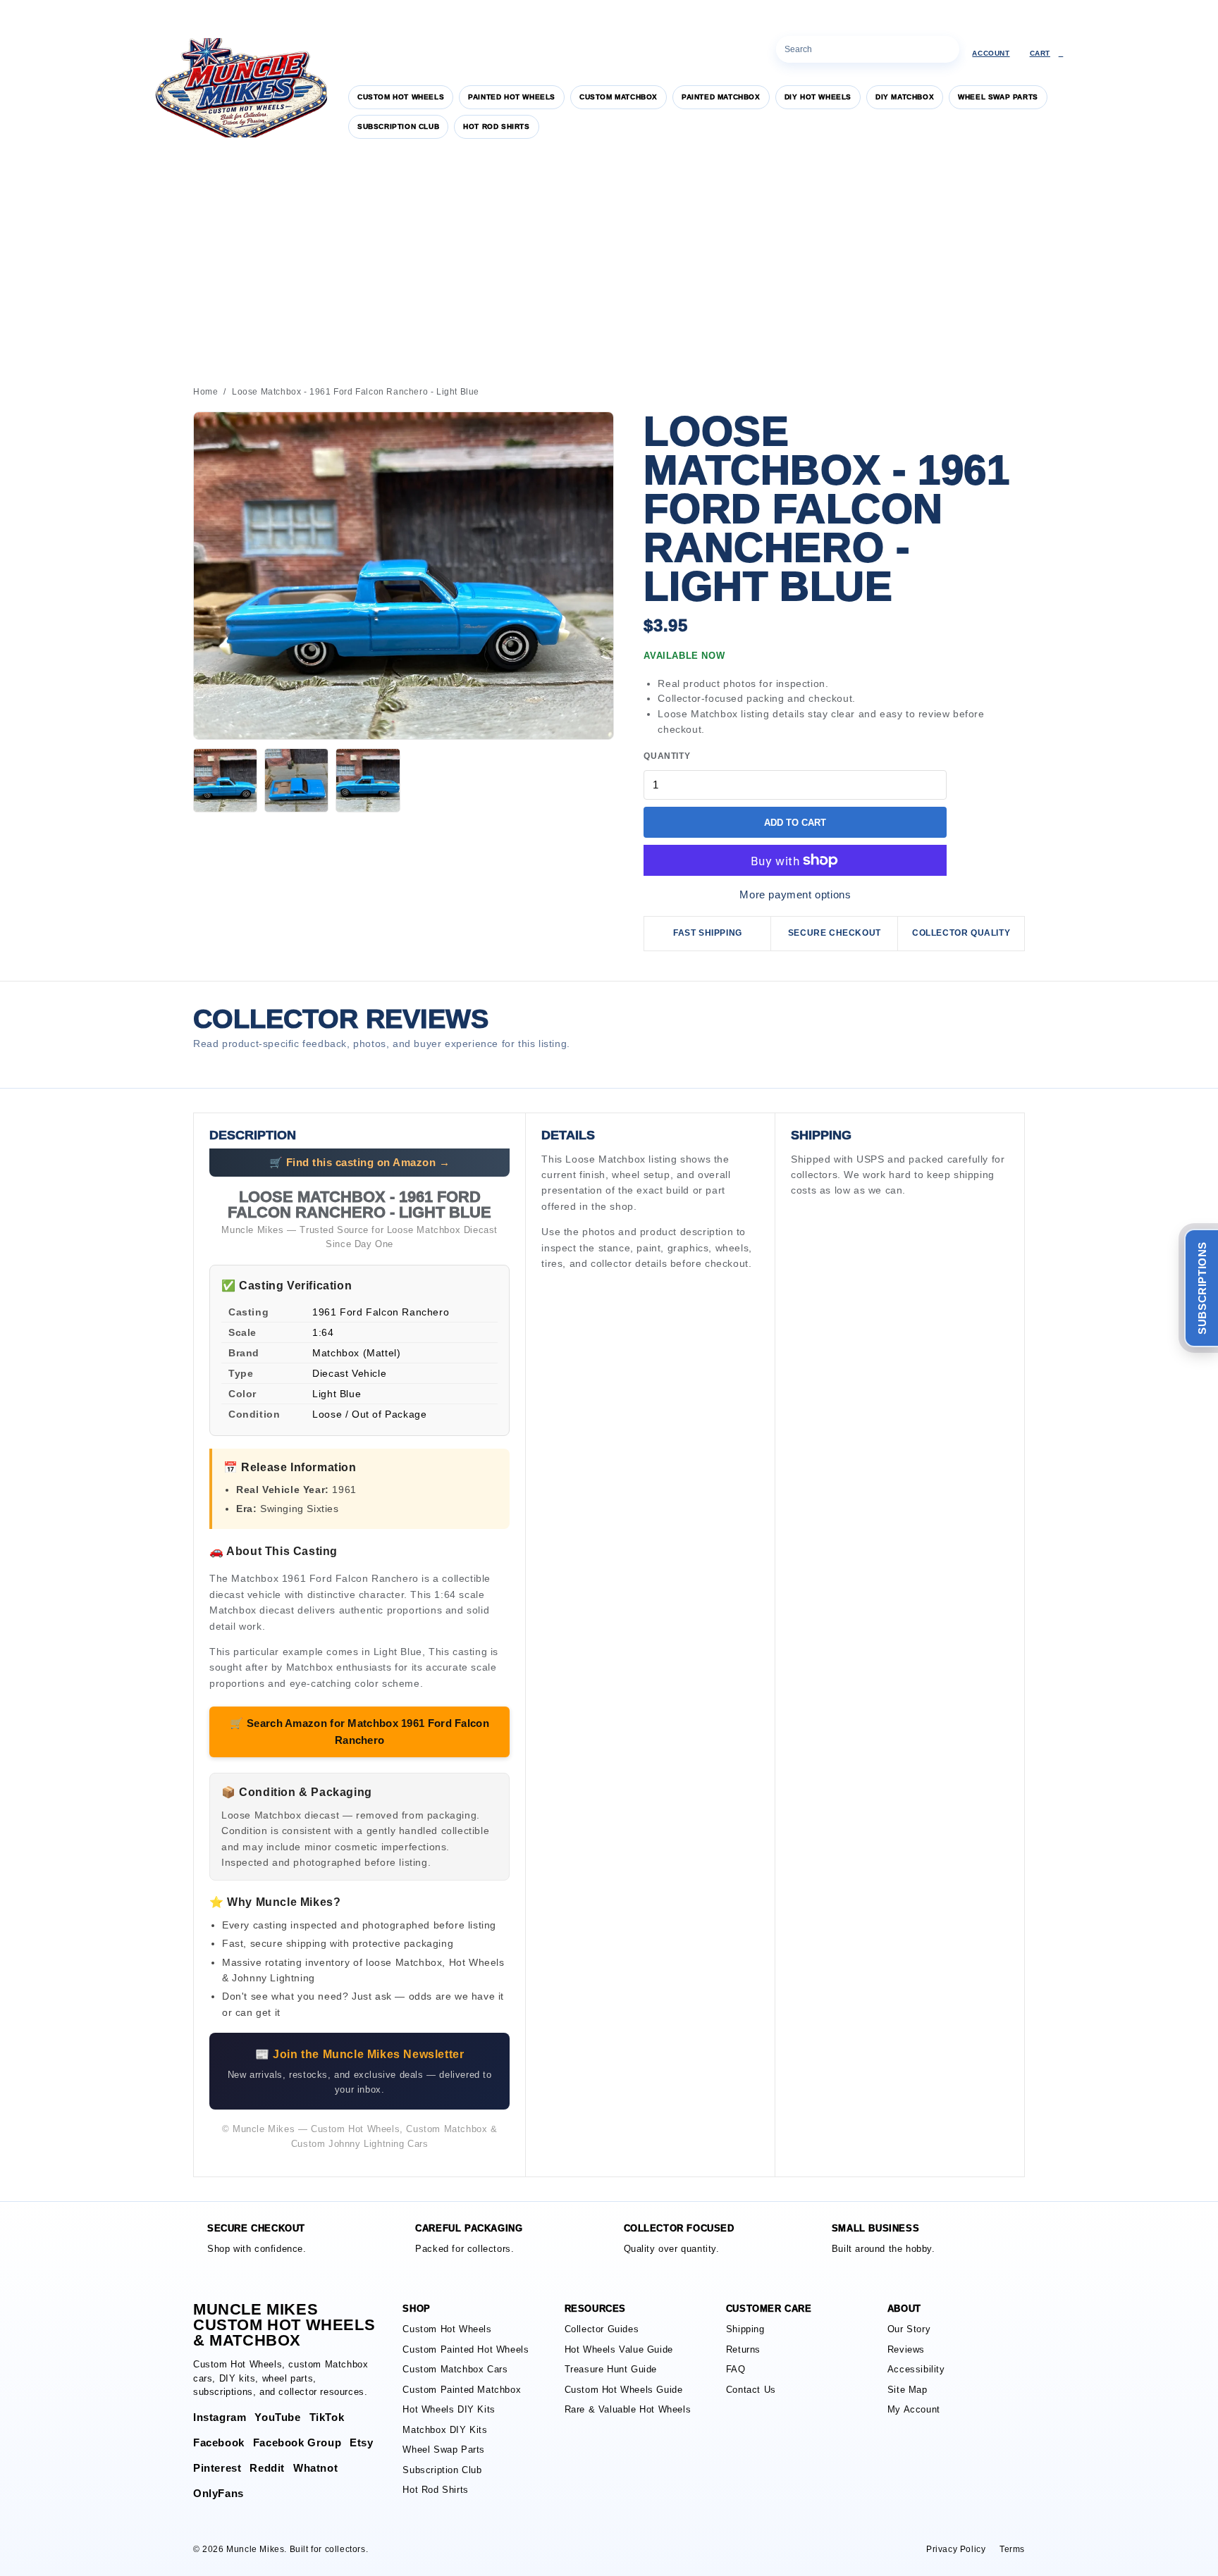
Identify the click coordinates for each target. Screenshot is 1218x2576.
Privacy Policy (956, 2549)
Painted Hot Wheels (512, 97)
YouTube (277, 2417)
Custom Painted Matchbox (462, 2390)
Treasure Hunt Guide (611, 2369)
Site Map (908, 2390)
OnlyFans (219, 2493)
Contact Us (751, 2390)
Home (205, 392)
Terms (1012, 2549)
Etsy (361, 2442)
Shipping (745, 2329)
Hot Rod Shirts (496, 126)
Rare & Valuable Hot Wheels (628, 2409)
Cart (1047, 53)
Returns (743, 2349)
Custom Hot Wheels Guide (624, 2390)
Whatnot (315, 2468)
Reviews (906, 2349)
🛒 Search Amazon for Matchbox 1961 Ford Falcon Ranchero (359, 1732)
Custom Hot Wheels (401, 97)
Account (991, 53)
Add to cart (795, 823)
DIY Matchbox (905, 97)
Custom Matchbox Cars (455, 2369)
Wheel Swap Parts (998, 97)
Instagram (220, 2417)
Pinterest (217, 2468)
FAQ (736, 2369)
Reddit (267, 2468)
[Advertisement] (609, 260)
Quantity (667, 756)
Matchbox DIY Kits (445, 2430)
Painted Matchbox (721, 97)
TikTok (327, 2417)
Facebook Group (297, 2442)
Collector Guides (602, 2329)
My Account (914, 2409)
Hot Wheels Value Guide (619, 2349)
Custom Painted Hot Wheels (466, 2349)
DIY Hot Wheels (818, 97)
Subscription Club (398, 126)
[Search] (946, 49)
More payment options (795, 894)
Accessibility (916, 2369)
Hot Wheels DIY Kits (449, 2409)
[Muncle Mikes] (239, 88)
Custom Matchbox (619, 97)
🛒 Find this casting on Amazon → (360, 1162)
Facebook (219, 2442)
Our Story (909, 2329)
